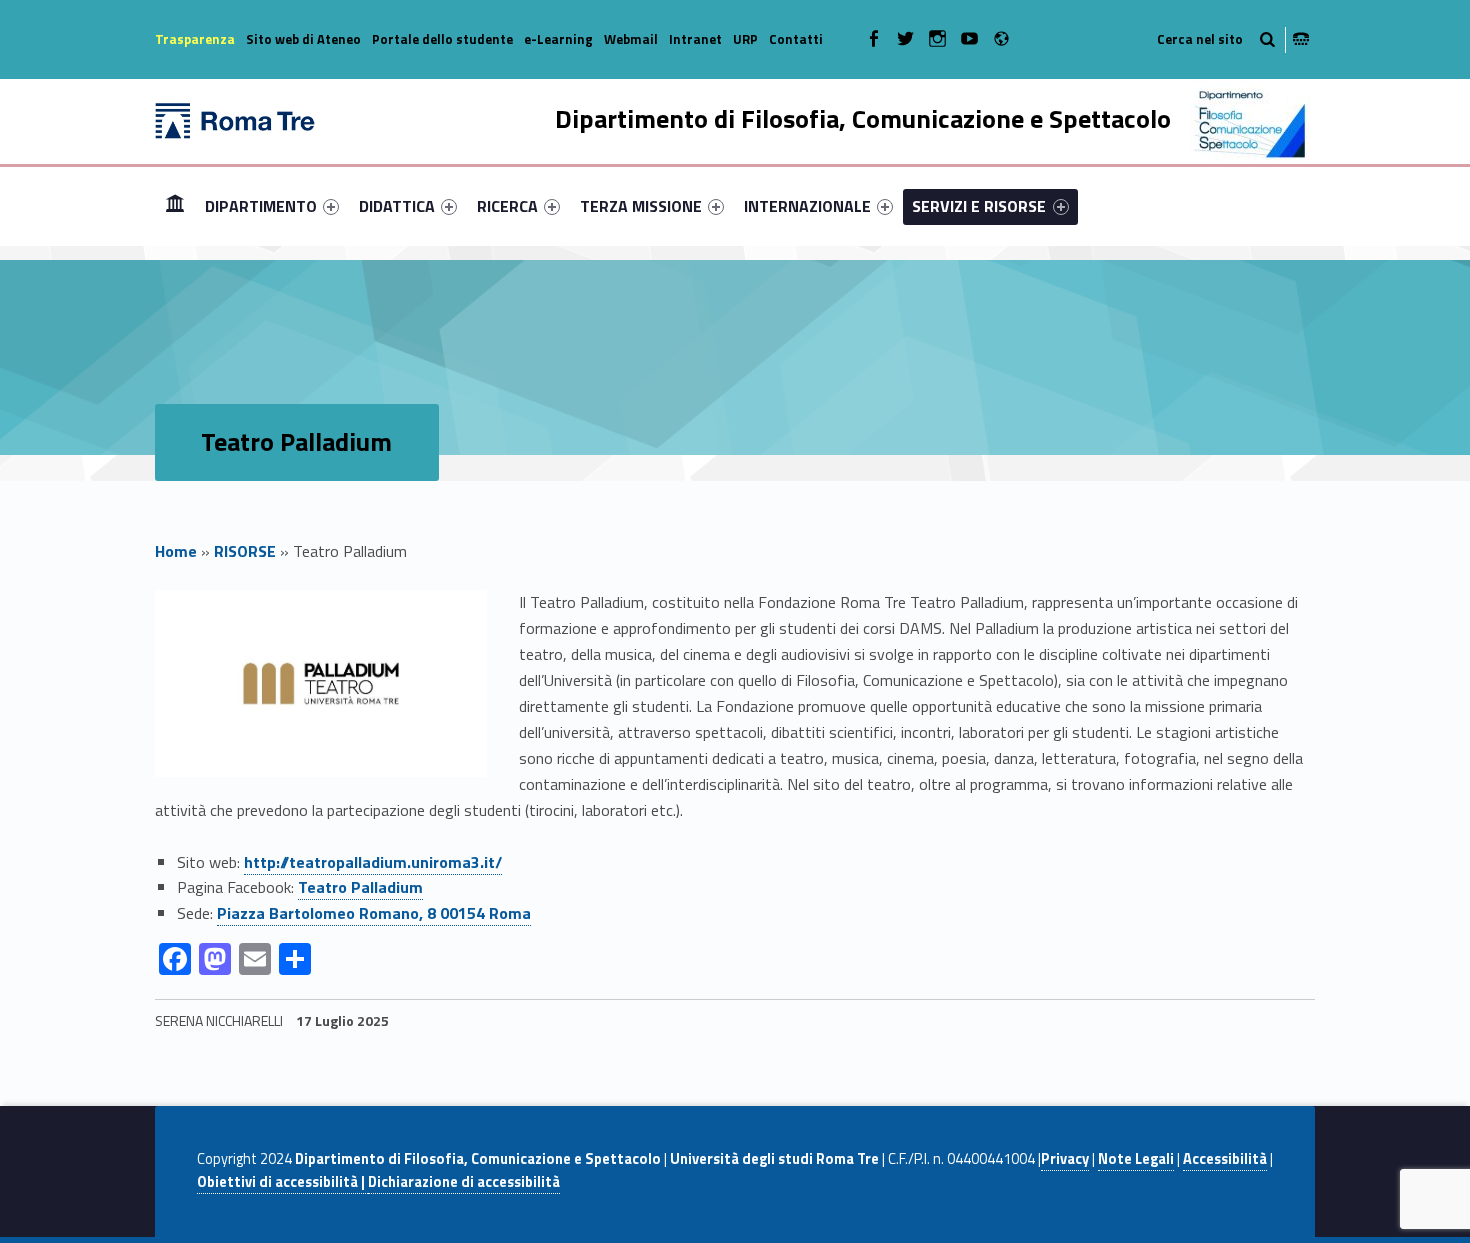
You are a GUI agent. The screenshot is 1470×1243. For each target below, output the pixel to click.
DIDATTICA (397, 206)
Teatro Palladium (360, 887)
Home (175, 205)
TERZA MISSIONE (641, 206)
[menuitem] (175, 206)
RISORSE (245, 551)
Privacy (1065, 1159)
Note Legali (1136, 1159)
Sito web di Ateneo (303, 39)
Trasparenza (195, 39)
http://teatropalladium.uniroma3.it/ (373, 862)
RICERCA (507, 206)
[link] (374, 913)
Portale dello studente (442, 39)
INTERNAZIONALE (807, 206)
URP (745, 39)
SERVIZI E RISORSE (979, 206)
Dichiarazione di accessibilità (464, 1182)
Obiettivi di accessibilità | (282, 1182)
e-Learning (558, 39)
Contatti (796, 39)
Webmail (631, 39)
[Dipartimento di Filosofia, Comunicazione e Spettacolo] (235, 119)
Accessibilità (1225, 1159)
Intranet (695, 39)
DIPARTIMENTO (261, 206)
